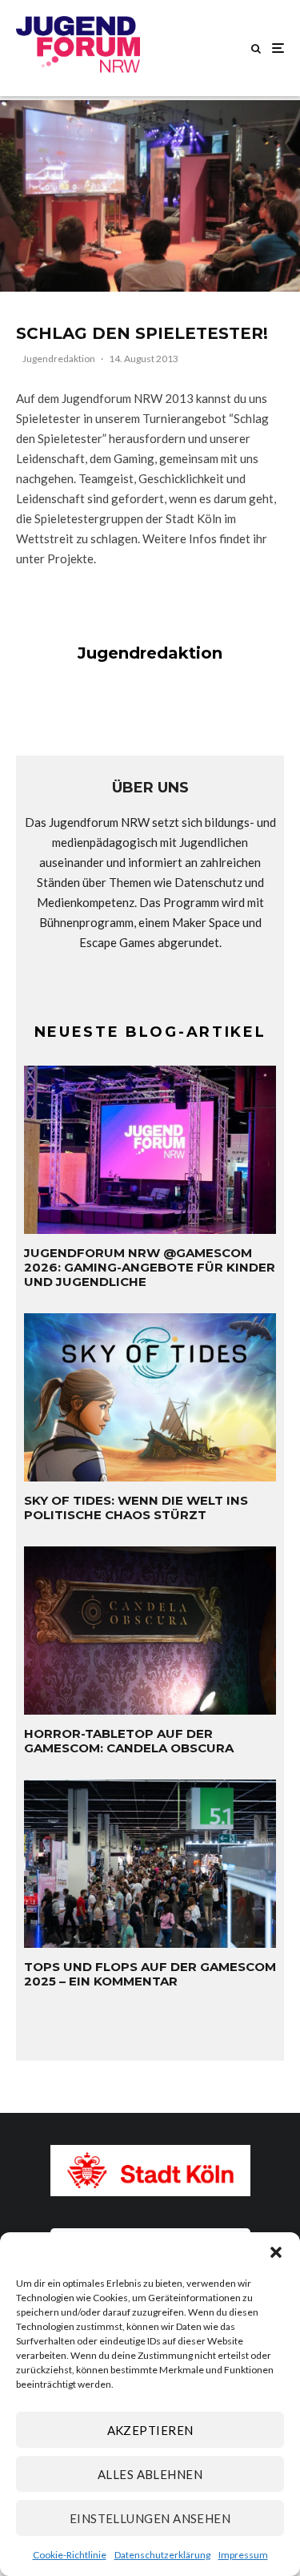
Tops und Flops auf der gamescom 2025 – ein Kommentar (150, 1974)
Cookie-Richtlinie (70, 2555)
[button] (276, 2252)
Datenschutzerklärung (162, 2555)
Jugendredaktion (59, 359)
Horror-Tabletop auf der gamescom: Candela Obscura (129, 1741)
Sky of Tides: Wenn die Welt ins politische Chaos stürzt (136, 1508)
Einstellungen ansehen (150, 2518)
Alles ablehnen (150, 2474)
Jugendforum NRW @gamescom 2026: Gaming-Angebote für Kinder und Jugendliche (150, 1268)
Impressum (243, 2555)
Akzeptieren (150, 2430)
